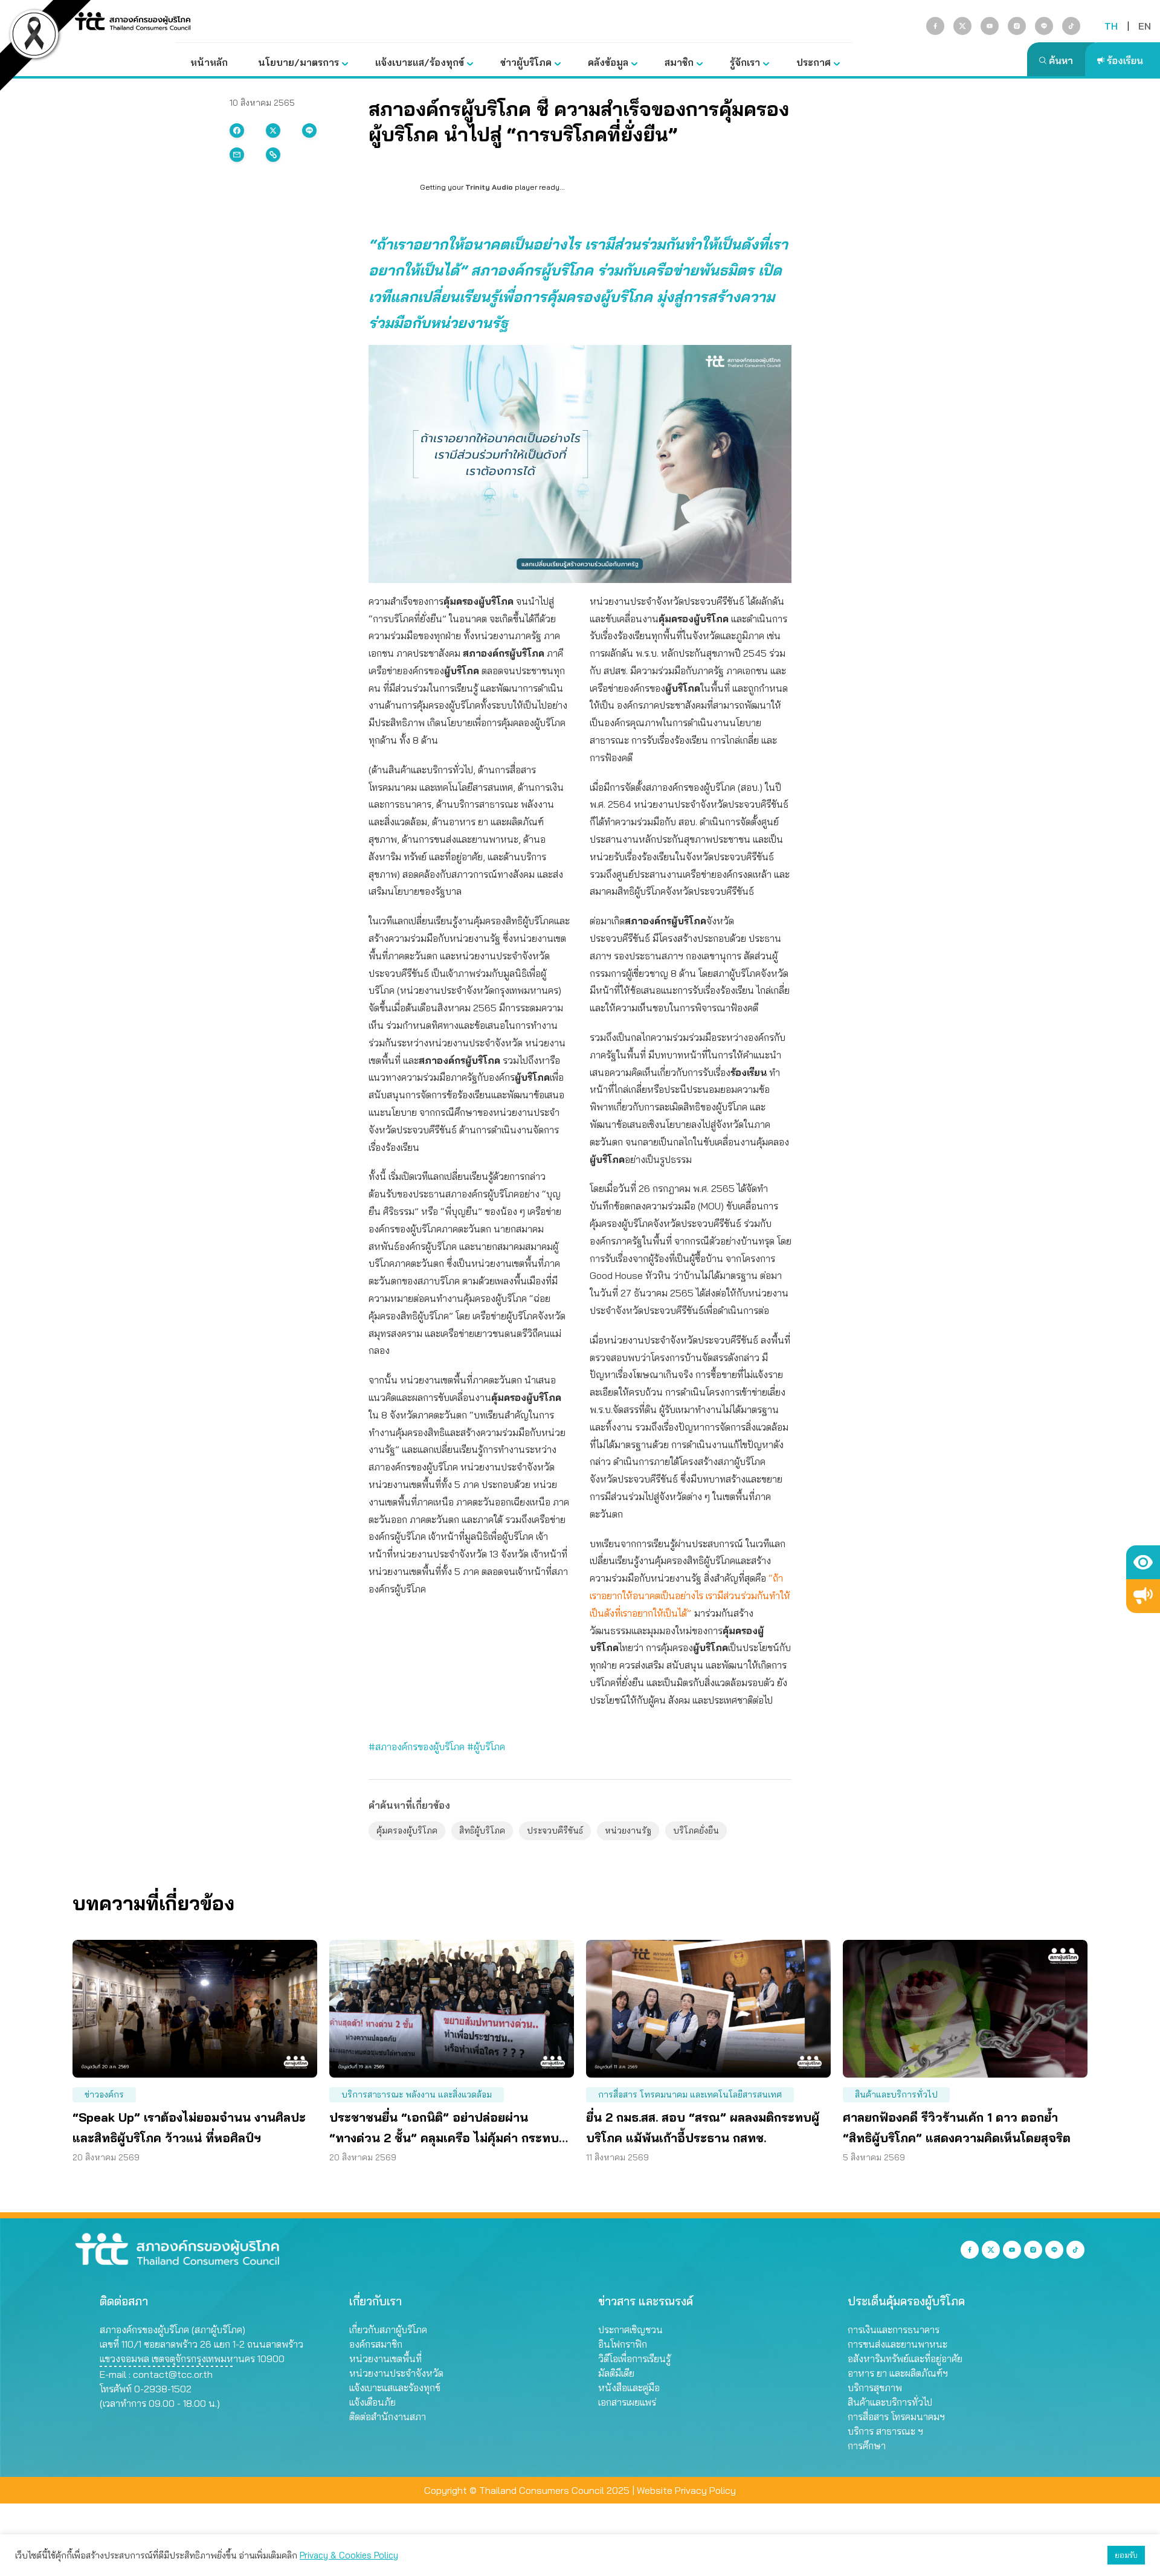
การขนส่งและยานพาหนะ (897, 2344)
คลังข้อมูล (608, 62)
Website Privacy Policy (686, 2490)
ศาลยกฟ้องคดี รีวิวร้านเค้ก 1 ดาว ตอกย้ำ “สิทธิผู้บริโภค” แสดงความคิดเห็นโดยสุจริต (957, 2127)
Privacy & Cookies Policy (349, 2555)
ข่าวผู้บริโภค (526, 62)
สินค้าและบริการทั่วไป (896, 2095)
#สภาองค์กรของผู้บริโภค (417, 1747)
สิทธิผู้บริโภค (482, 1831)
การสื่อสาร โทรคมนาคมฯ (896, 2417)
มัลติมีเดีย (616, 2373)
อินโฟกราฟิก (623, 2344)
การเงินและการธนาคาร (894, 2330)
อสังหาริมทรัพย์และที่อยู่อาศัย (905, 2359)
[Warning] (1143, 1596)
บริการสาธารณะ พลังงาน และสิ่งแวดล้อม (417, 2095)
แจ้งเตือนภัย (372, 2402)
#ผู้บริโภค (486, 1747)
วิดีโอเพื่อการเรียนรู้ (634, 2359)
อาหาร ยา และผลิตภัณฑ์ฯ (898, 2373)
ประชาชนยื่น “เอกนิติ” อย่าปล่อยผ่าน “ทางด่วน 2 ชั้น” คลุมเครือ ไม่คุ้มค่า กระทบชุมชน (444, 2129)
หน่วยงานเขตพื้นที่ (385, 2359)
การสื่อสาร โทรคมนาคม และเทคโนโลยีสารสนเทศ (690, 2095)
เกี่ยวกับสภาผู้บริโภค (388, 2330)
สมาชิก (679, 62)
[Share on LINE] (309, 130)
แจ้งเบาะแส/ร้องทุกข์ (420, 62)
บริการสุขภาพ (875, 2388)
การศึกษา (867, 2446)
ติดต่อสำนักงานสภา (388, 2417)
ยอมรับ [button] (1126, 2555)
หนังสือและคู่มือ (629, 2388)
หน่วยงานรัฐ (628, 1831)
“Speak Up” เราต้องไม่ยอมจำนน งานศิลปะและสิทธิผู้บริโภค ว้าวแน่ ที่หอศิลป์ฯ (189, 2127)
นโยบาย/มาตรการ (298, 62)
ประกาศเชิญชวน (630, 2330)
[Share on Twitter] (273, 130)
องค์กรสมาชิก (376, 2344)
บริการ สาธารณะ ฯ (885, 2431)
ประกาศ (814, 62)
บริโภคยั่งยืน (696, 1831)
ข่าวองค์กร (104, 2095)
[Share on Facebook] (237, 130)
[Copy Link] (273, 155)
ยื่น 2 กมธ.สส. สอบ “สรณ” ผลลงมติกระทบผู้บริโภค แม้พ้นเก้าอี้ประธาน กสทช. (703, 2127)
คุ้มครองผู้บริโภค (407, 1831)
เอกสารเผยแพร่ (627, 2402)
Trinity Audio (489, 187)
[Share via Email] (237, 155)
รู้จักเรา (745, 62)
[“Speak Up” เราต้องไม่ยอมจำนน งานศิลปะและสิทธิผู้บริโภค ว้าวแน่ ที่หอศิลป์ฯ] (195, 2009)
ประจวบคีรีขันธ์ (555, 1831)
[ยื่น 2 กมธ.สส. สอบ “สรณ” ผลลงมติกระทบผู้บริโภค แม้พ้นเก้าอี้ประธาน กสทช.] (708, 2009)
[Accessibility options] (1143, 1562)
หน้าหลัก (209, 62)
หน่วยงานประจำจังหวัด (396, 2373)
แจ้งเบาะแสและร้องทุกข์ (395, 2388)
